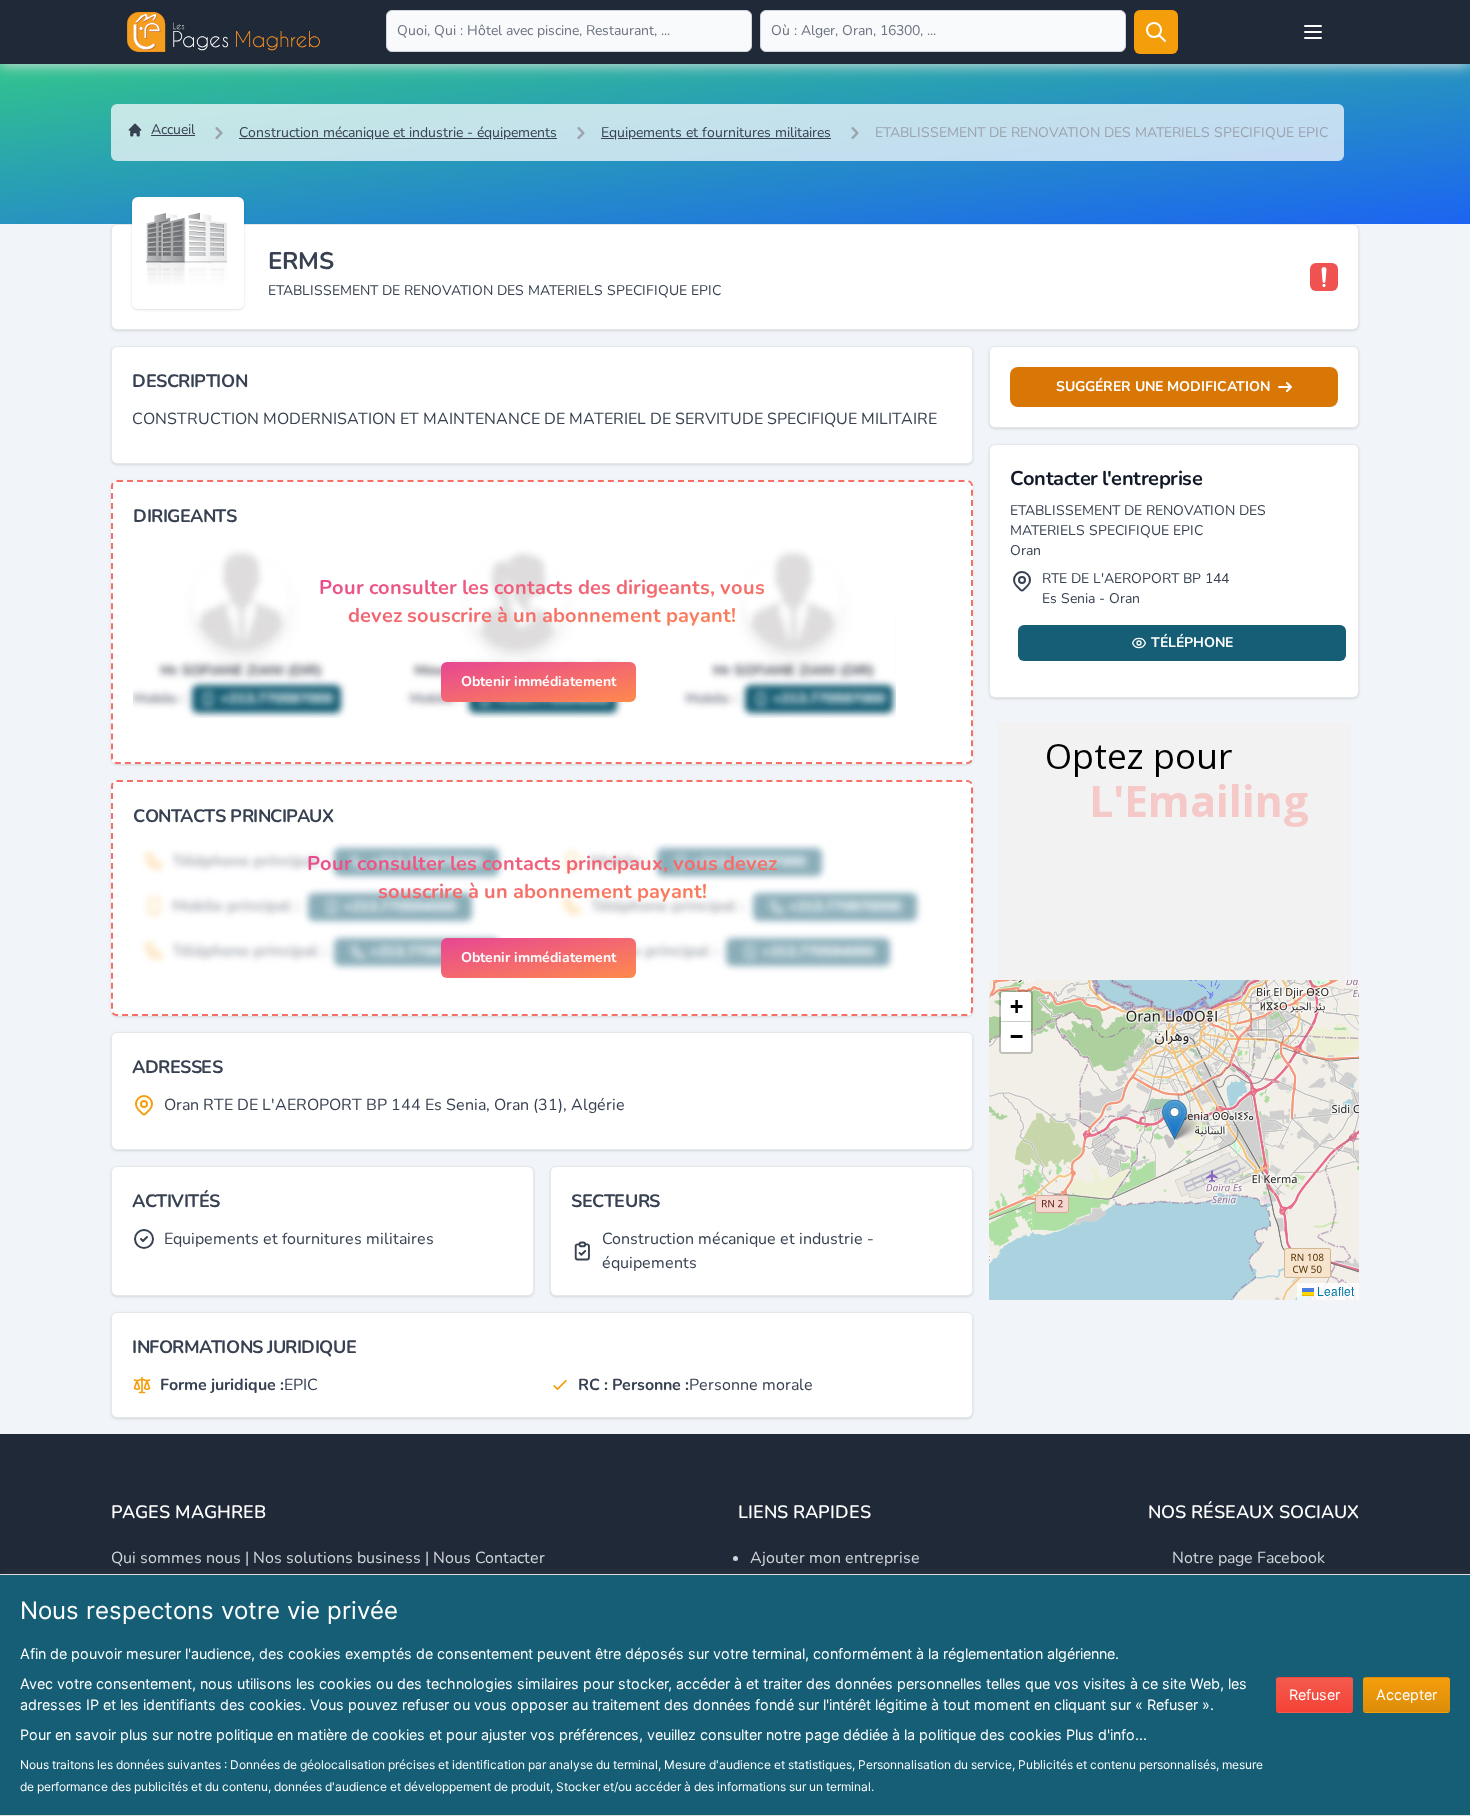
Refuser (1314, 1694)
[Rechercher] (1156, 32)
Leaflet (1334, 1290)
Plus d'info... (1106, 1734)
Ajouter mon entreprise (835, 1558)
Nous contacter (489, 1558)
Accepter (1406, 1694)
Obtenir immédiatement (538, 681)
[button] (1174, 1119)
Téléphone (1192, 642)
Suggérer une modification (1163, 386)
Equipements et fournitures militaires (716, 132)
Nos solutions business (337, 1558)
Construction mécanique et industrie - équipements (398, 132)
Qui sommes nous (176, 1558)
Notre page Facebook (1248, 1558)
